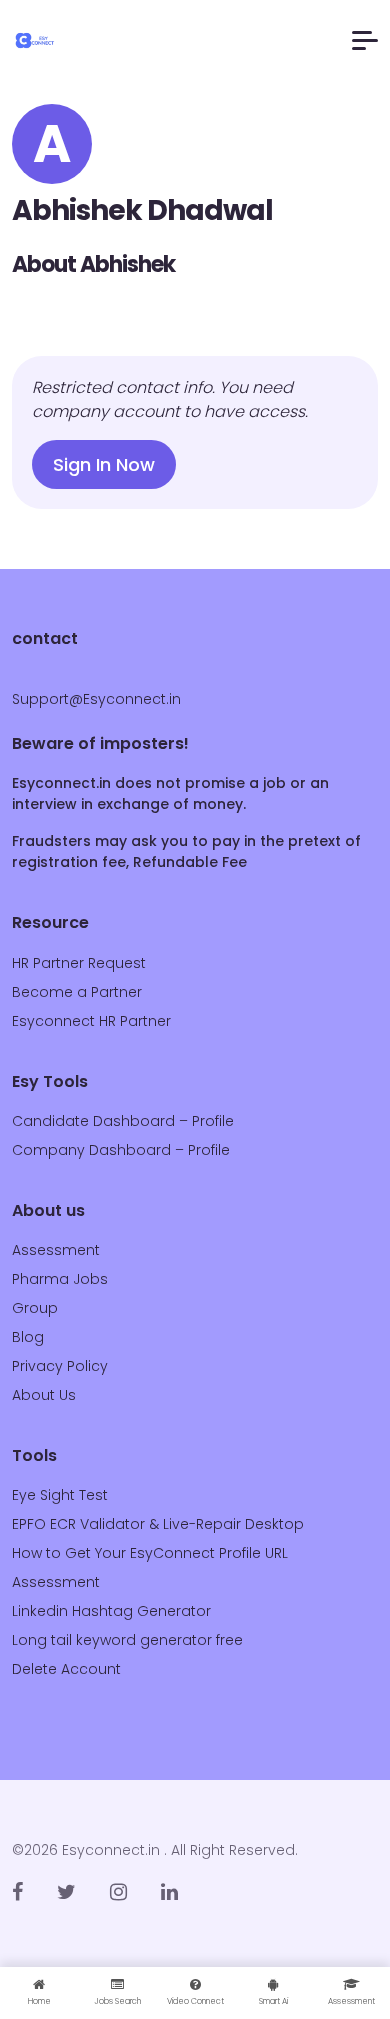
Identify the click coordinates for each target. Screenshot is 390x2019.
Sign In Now (104, 464)
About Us (44, 1395)
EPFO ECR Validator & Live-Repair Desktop (158, 1524)
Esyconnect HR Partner (91, 1021)
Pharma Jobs (60, 1279)
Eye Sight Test (60, 1495)
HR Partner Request (79, 963)
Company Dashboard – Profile (121, 1150)
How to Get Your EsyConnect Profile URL (150, 1553)
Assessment (56, 1250)
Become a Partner (77, 992)
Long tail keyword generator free (127, 1640)
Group (35, 1308)
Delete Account (66, 1669)
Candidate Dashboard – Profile (123, 1121)
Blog (28, 1337)
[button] (365, 40)
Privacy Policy (60, 1366)
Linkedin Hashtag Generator (111, 1611)
